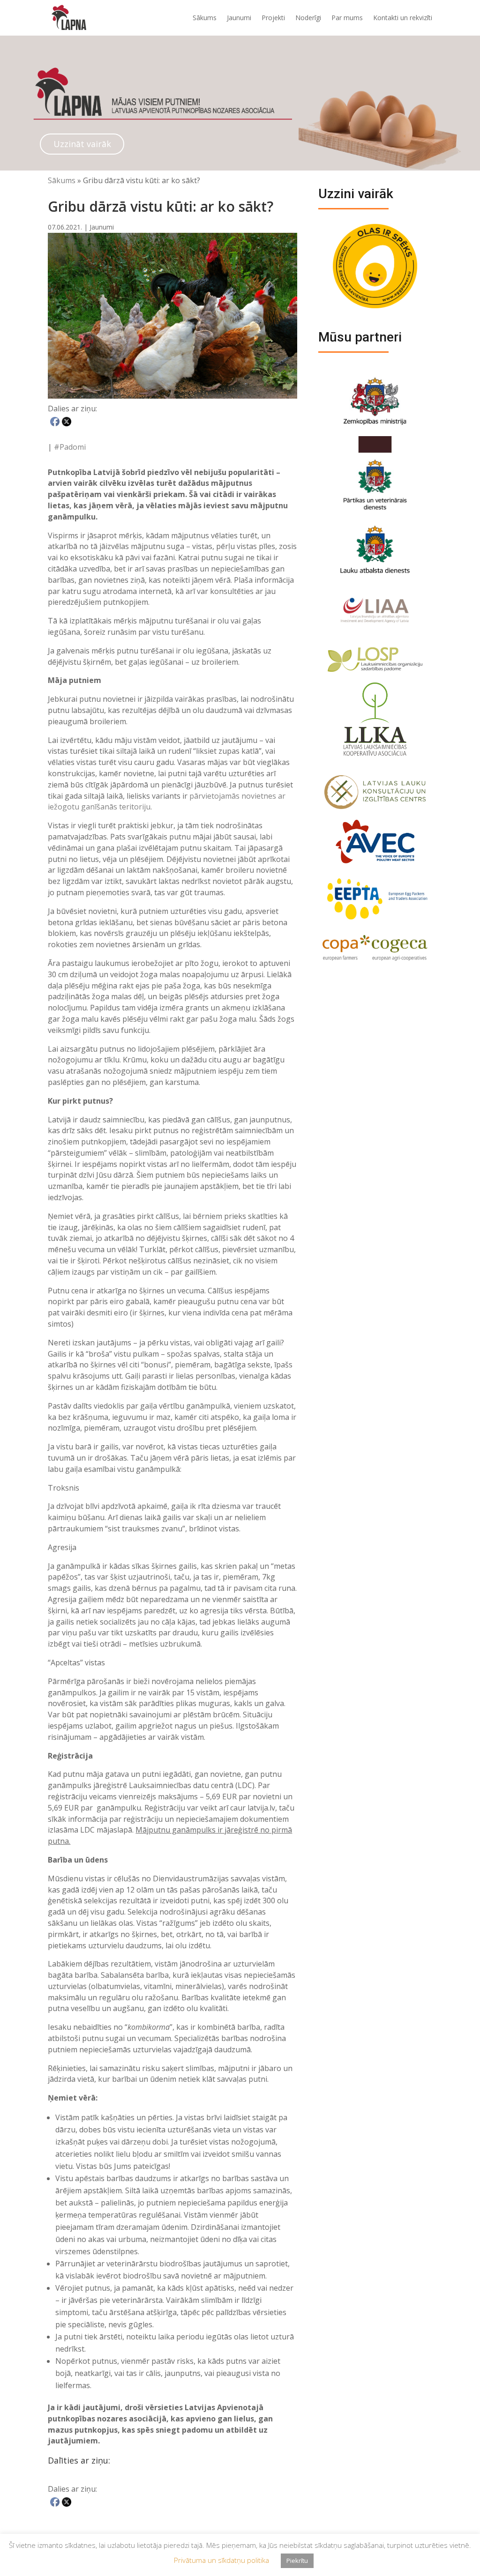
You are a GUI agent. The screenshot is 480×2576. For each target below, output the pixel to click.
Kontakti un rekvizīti (403, 18)
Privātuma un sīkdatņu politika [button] (221, 2560)
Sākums (205, 18)
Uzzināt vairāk (82, 144)
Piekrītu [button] (297, 2561)
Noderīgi (308, 18)
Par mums (347, 18)
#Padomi (70, 447)
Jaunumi (239, 18)
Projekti (273, 18)
